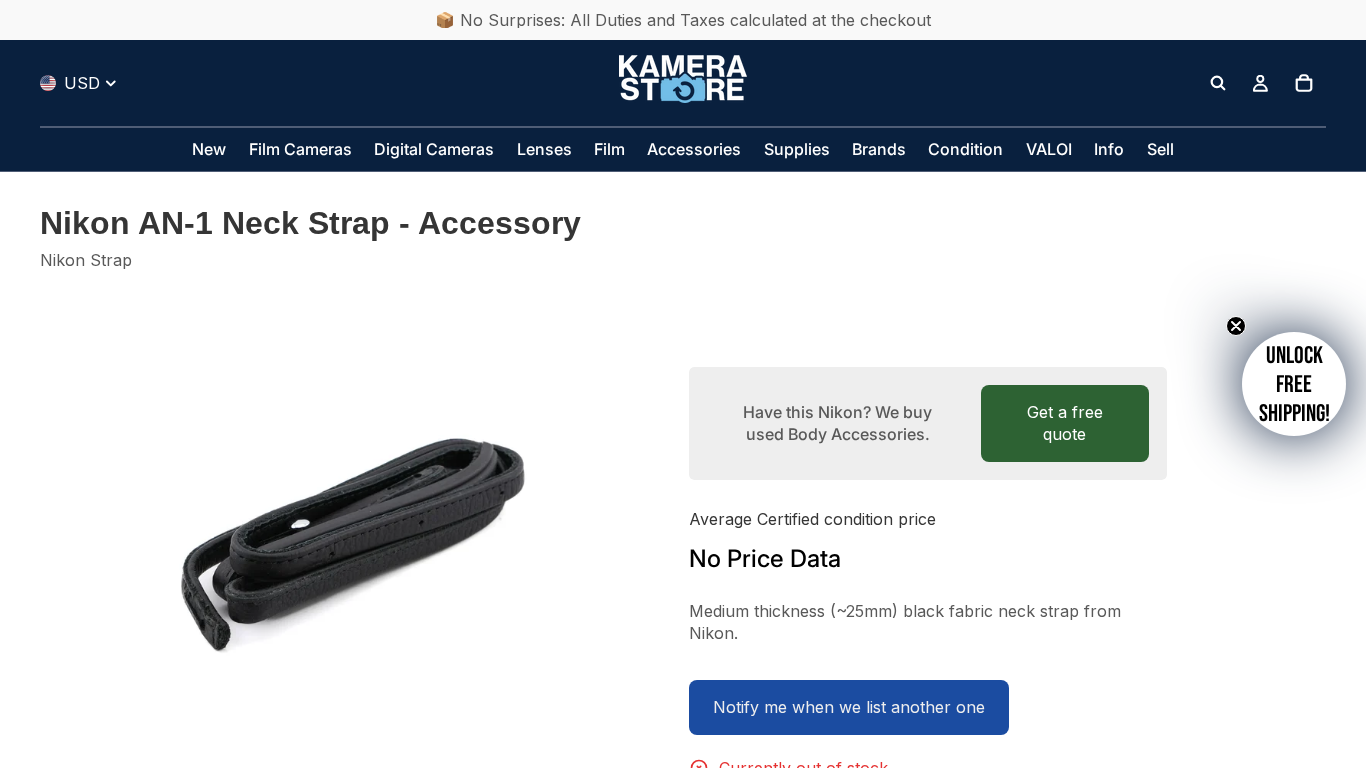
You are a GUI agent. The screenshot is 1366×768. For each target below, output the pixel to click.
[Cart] (1304, 83)
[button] (1294, 384)
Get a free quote (1065, 423)
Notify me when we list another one (849, 707)
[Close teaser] (1236, 326)
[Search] (1218, 83)
